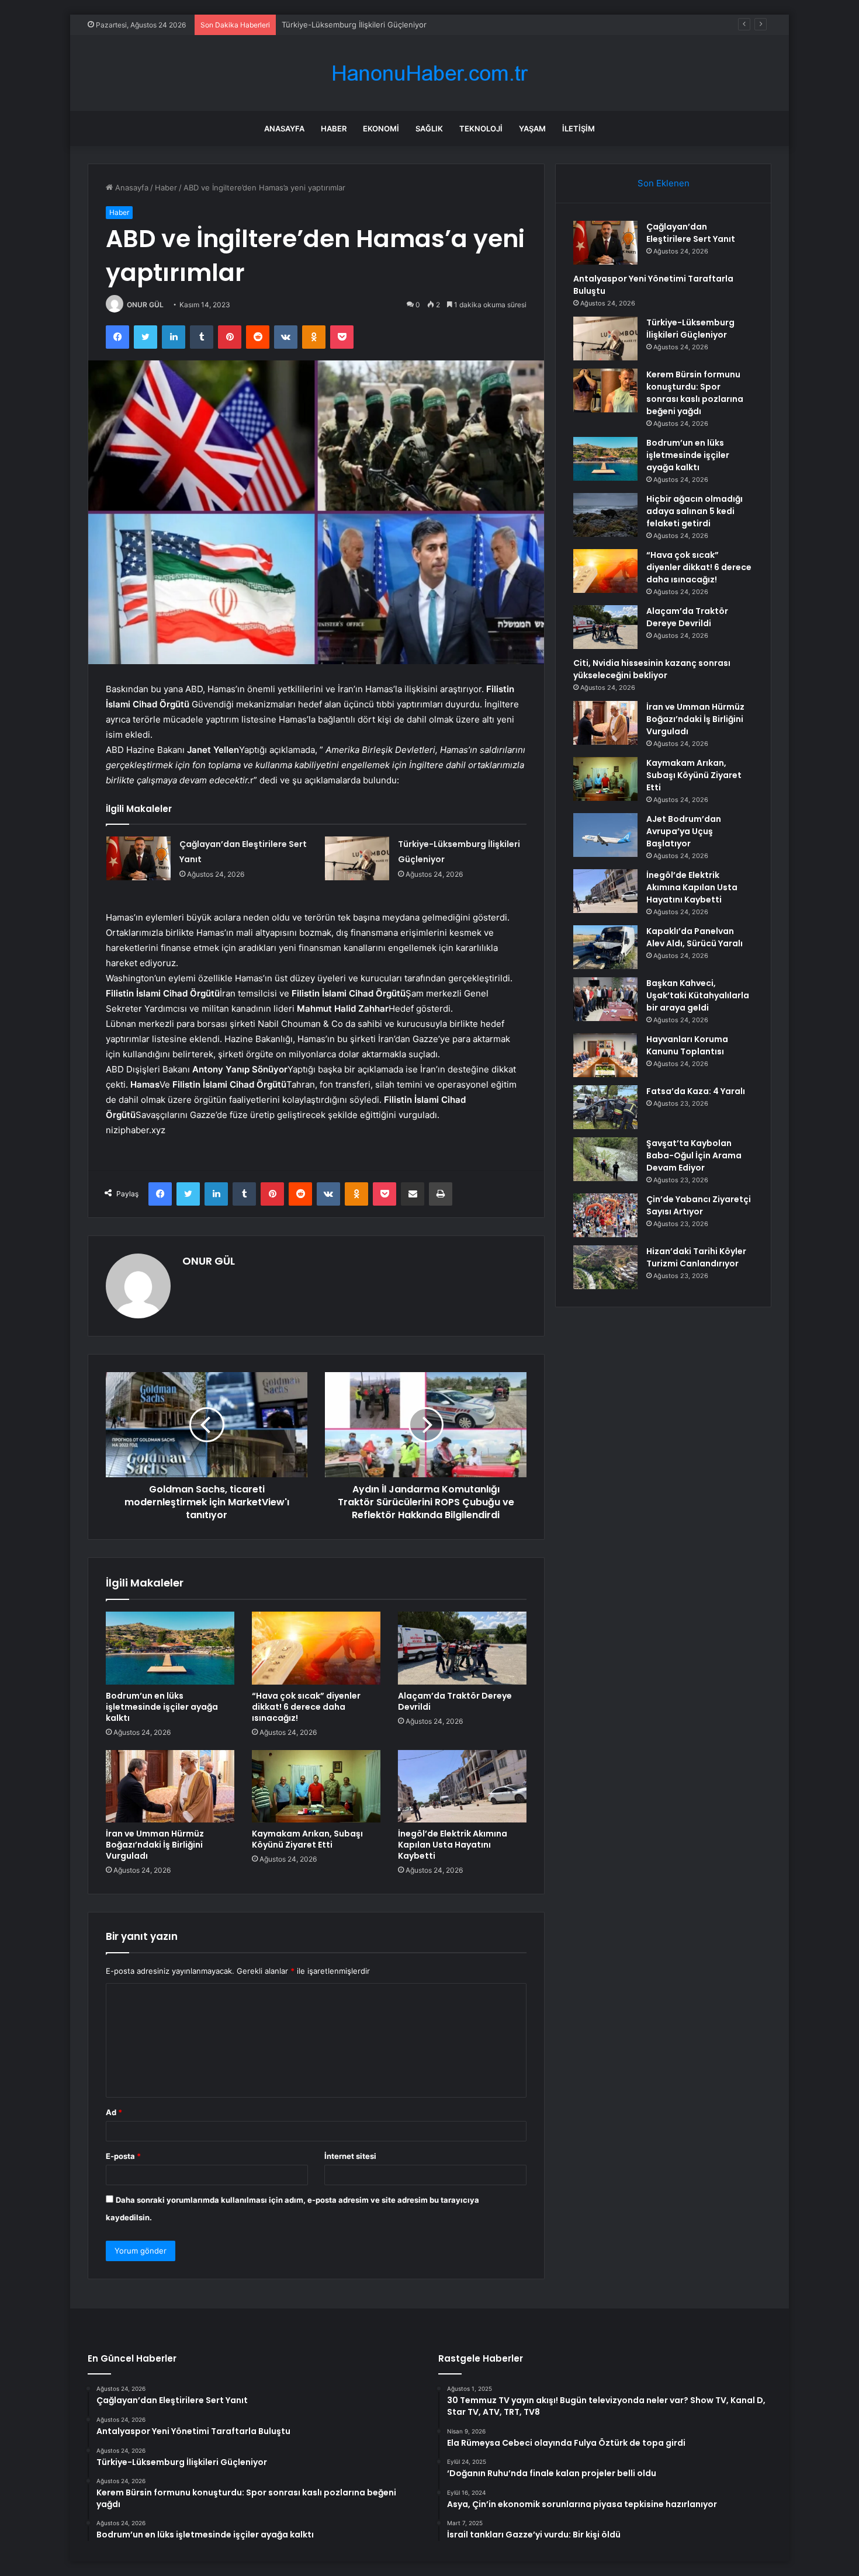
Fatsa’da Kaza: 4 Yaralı (696, 1091)
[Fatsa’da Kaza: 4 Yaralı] (605, 1107)
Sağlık (429, 129)
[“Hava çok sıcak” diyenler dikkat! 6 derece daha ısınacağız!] (316, 1648)
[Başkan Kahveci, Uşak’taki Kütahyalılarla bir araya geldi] (605, 999)
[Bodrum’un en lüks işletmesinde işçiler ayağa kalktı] (170, 1648)
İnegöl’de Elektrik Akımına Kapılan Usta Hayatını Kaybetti (453, 1845)
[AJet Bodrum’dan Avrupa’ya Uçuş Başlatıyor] (605, 835)
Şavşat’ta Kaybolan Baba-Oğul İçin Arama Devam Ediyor (694, 1155)
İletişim (579, 129)
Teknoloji (481, 129)
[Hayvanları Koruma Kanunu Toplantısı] (605, 1055)
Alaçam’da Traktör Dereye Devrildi (455, 1701)
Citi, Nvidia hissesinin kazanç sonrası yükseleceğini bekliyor (652, 669)
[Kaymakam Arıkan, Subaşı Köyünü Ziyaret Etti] (316, 1786)
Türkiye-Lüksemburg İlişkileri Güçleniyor (354, 25)
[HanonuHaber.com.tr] (430, 73)
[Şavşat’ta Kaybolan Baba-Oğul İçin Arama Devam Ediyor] (605, 1159)
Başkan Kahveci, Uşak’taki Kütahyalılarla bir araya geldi (698, 995)
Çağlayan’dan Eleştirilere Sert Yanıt (691, 233)
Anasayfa (284, 129)
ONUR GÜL (145, 305)
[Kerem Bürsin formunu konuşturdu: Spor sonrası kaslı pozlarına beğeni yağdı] (605, 390)
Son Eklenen (664, 183)
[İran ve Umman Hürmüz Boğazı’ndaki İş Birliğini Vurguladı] (170, 1786)
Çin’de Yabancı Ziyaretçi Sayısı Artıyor (699, 1205)
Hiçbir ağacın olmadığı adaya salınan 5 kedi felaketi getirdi (695, 511)
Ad (114, 2112)
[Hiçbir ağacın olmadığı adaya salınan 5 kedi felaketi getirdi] (605, 515)
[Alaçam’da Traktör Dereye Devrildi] (462, 1648)
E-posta (123, 2156)
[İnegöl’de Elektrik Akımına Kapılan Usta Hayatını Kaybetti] (462, 1786)
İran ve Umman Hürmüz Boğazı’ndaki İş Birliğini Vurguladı (155, 1845)
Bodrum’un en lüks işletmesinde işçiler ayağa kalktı (162, 1707)
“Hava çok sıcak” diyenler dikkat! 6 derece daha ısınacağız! (306, 1707)
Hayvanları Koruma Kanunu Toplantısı (687, 1045)
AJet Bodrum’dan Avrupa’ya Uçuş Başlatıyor (684, 831)
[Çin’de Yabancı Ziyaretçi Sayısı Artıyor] (605, 1215)
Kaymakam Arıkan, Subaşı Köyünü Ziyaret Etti (307, 1839)
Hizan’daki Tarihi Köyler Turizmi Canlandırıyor (696, 1257)
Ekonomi (381, 129)
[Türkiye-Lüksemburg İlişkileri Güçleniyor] (357, 858)
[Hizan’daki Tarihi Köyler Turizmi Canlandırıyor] (605, 1267)
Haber (334, 129)
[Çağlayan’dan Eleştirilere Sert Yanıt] (138, 858)
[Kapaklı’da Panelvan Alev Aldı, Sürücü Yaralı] (605, 947)
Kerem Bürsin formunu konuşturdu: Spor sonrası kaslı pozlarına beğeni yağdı (695, 393)
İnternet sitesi (350, 2156)
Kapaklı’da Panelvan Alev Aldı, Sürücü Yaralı (695, 937)
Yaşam (532, 129)
